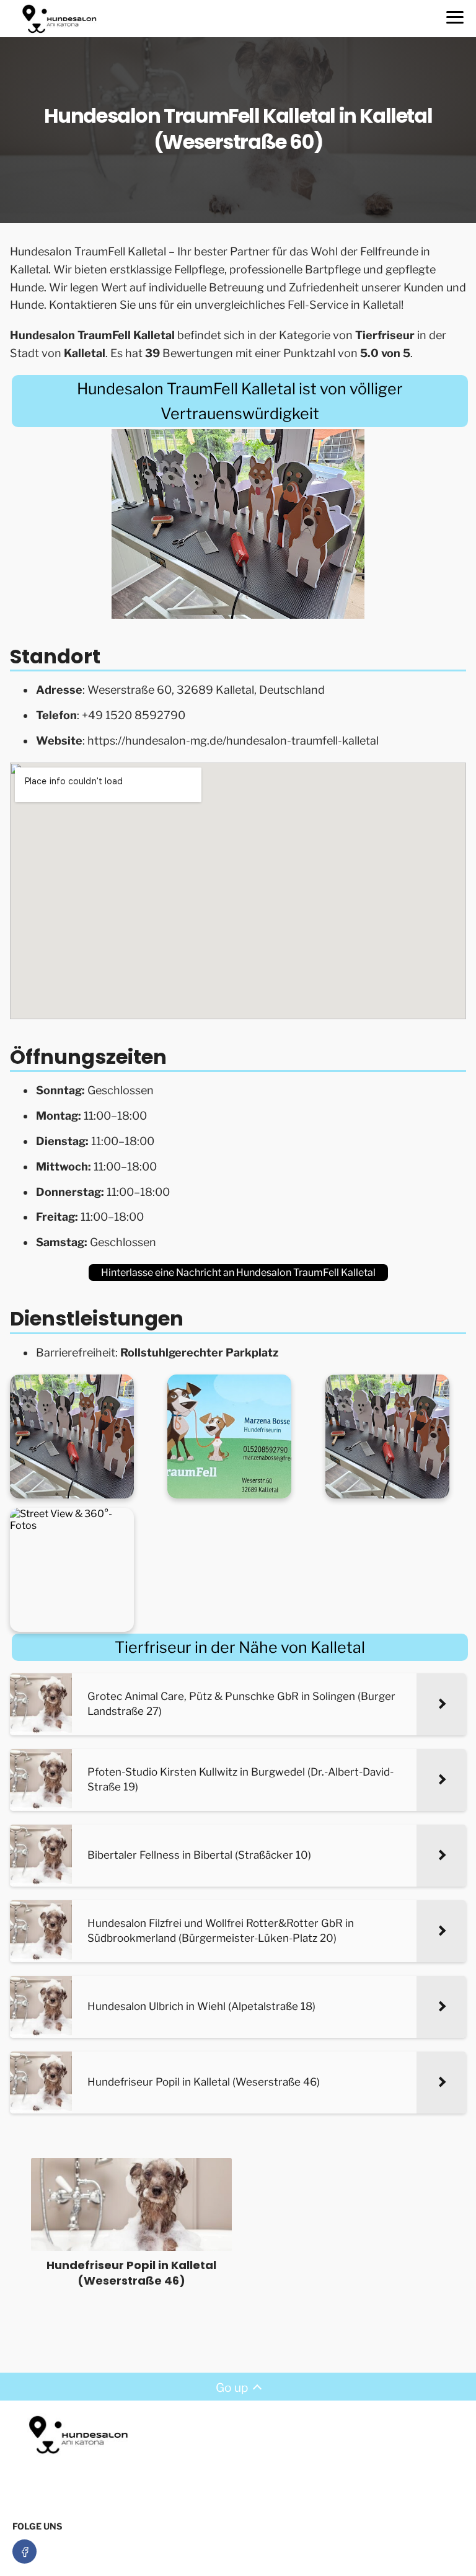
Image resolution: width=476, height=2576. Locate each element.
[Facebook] (24, 2552)
